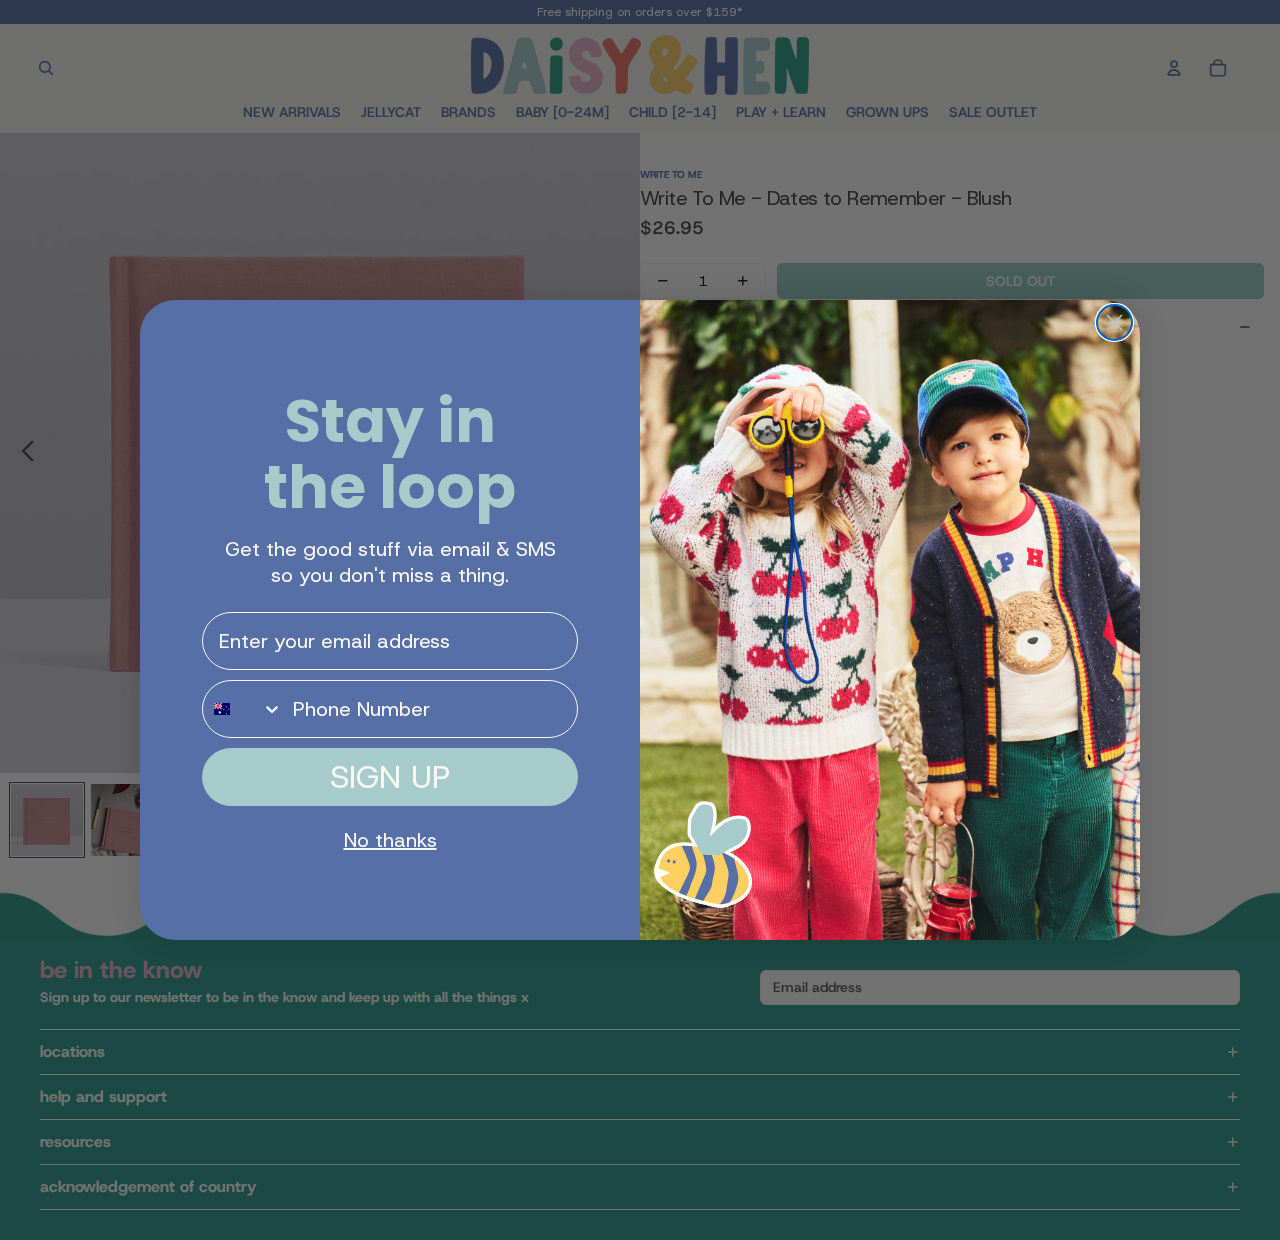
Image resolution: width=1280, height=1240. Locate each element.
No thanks (390, 840)
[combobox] (243, 709)
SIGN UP (390, 777)
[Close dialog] (1114, 322)
